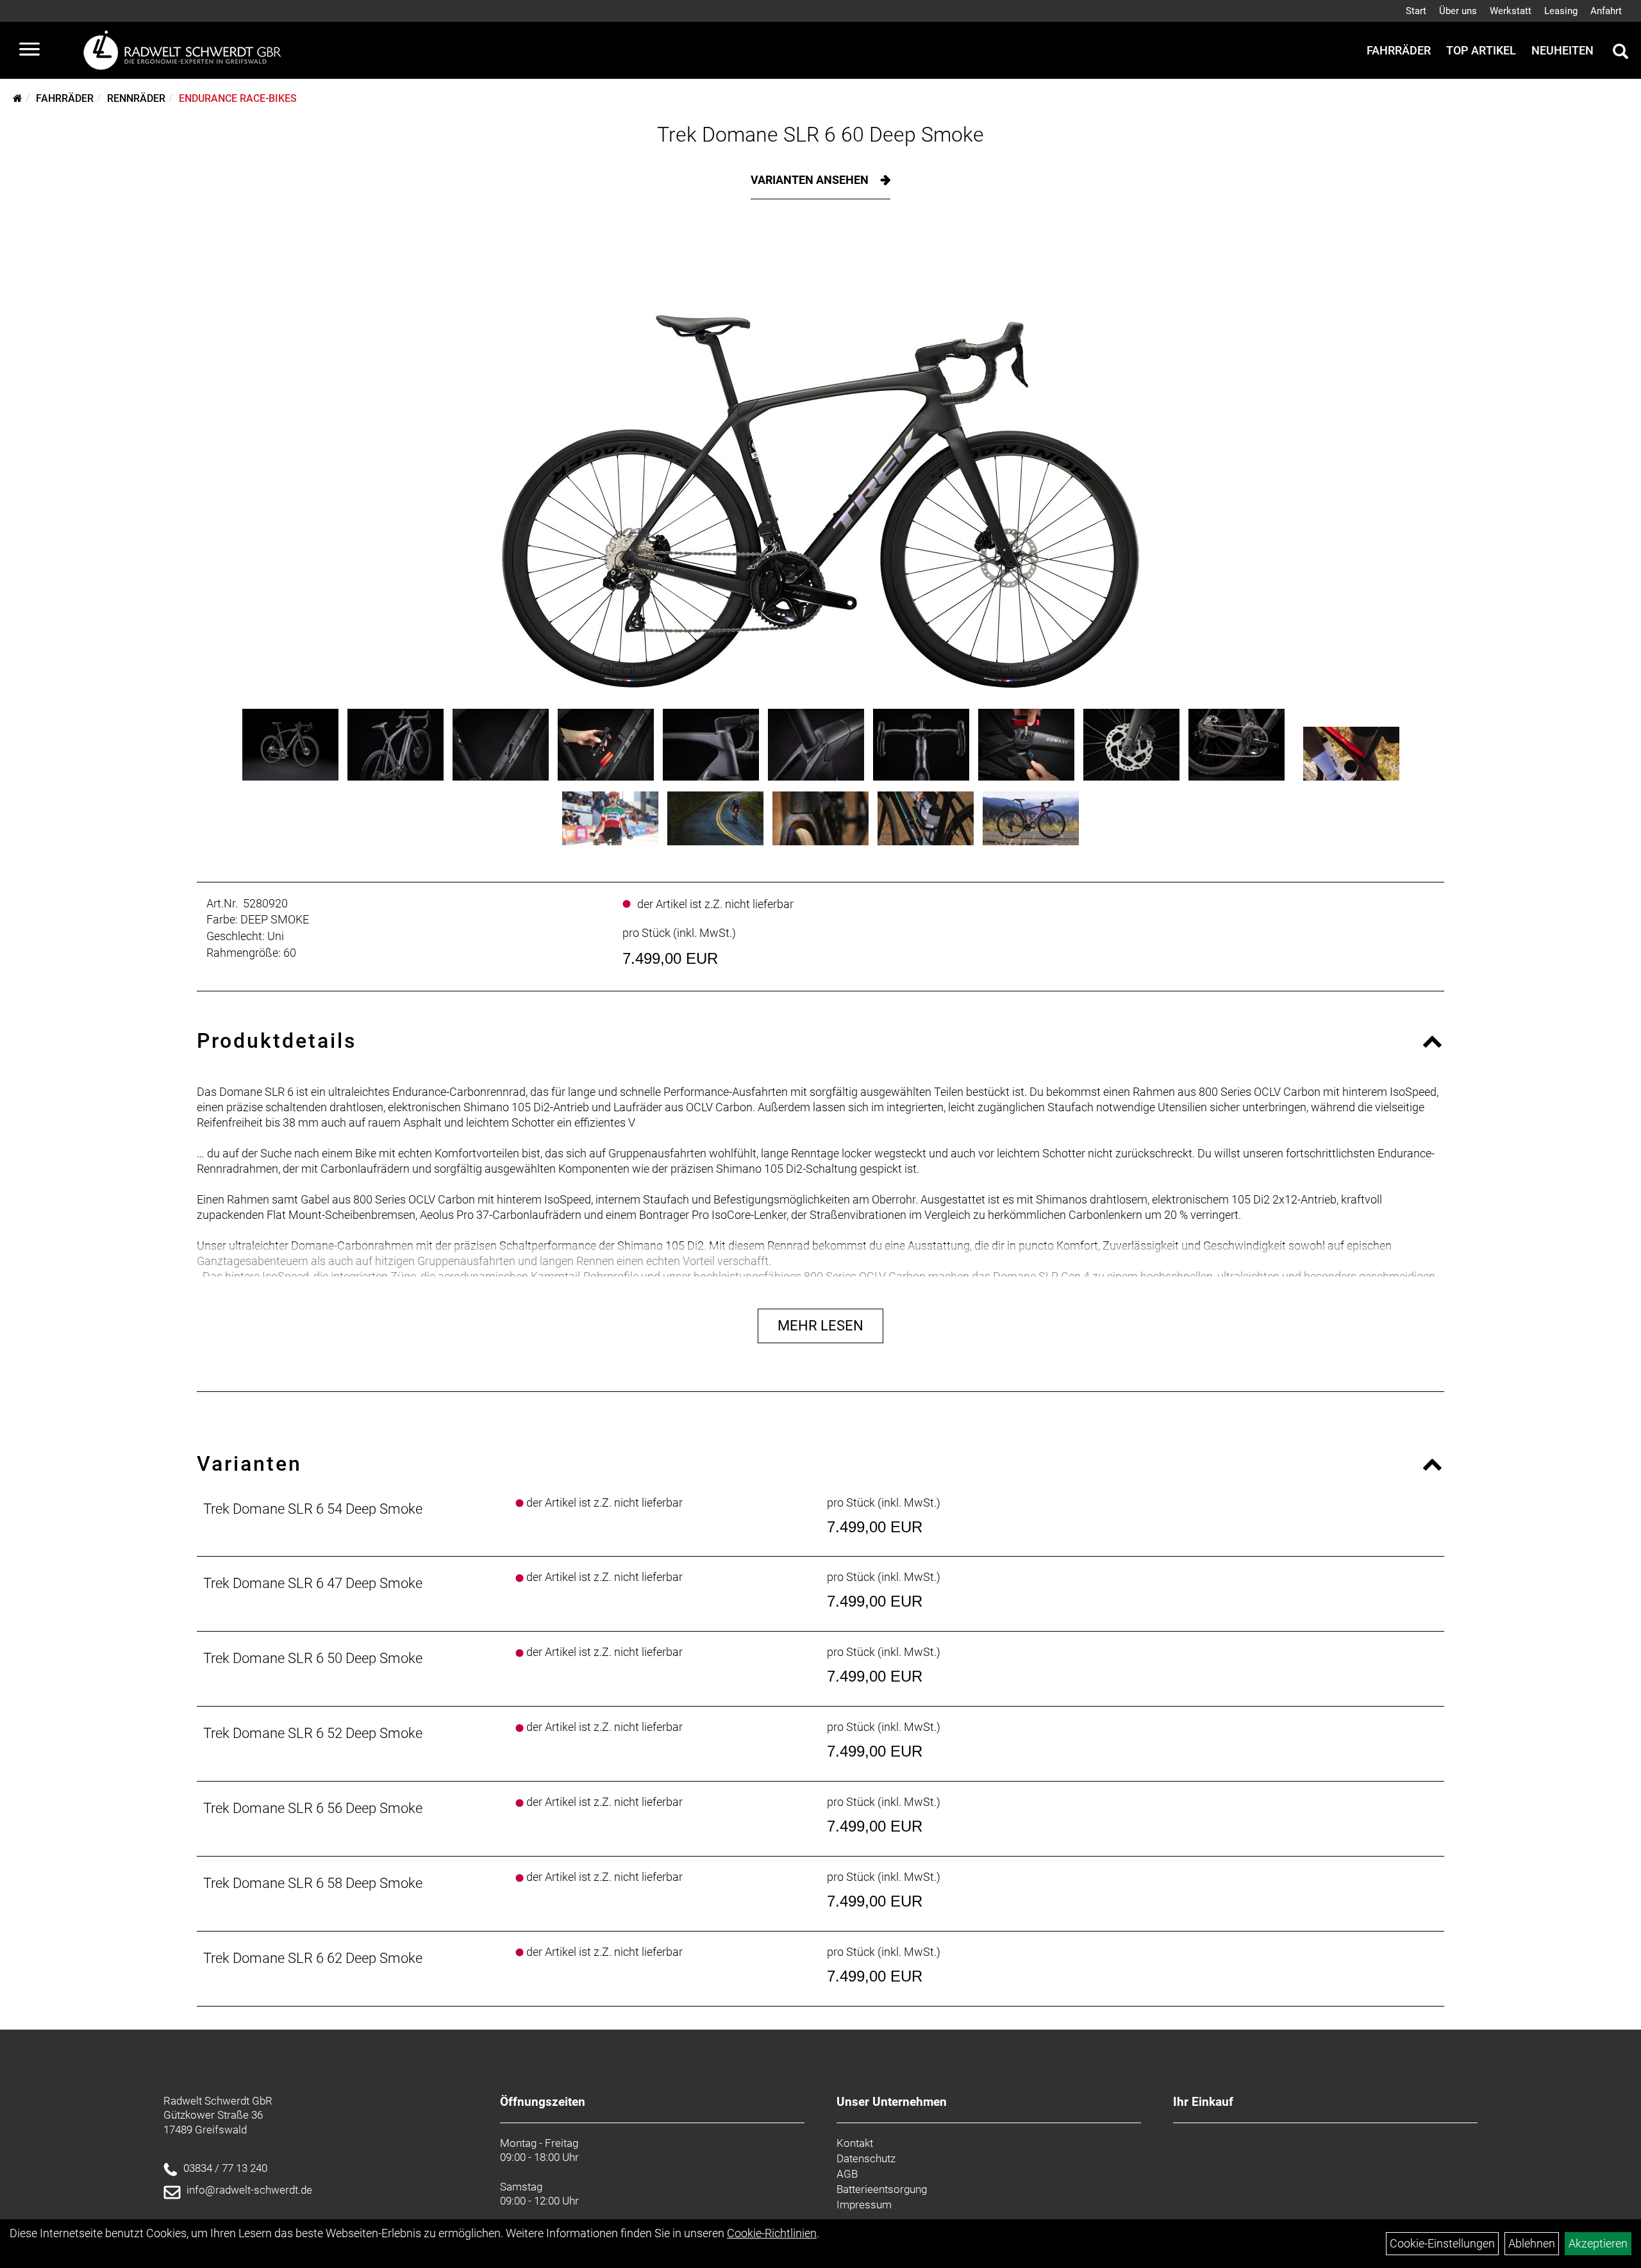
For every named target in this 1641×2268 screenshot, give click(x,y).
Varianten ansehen (811, 180)
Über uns (1458, 11)
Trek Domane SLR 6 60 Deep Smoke (820, 135)
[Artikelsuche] (1620, 53)
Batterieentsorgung (882, 2189)
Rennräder (136, 98)
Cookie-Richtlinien (772, 2233)
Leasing (1561, 11)
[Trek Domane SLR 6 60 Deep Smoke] (820, 464)
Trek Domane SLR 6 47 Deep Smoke (313, 1583)
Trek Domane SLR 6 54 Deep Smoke (313, 1509)
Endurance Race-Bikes (238, 98)
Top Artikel (1481, 50)
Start (1416, 11)
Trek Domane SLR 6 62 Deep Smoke (313, 1958)
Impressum (864, 2205)
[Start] (18, 98)
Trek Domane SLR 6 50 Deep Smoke (313, 1658)
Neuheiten (1562, 50)
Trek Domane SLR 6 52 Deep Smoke (313, 1733)
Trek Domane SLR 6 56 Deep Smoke (313, 1808)
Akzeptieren (1598, 2243)
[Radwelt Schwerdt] (187, 50)
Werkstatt (1511, 11)
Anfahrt (1606, 11)
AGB (847, 2174)
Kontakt (855, 2143)
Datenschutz (866, 2158)
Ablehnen (1532, 2243)
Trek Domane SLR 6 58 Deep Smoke (313, 1883)
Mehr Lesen (820, 1326)
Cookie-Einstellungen (1442, 2243)
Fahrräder (1399, 50)
